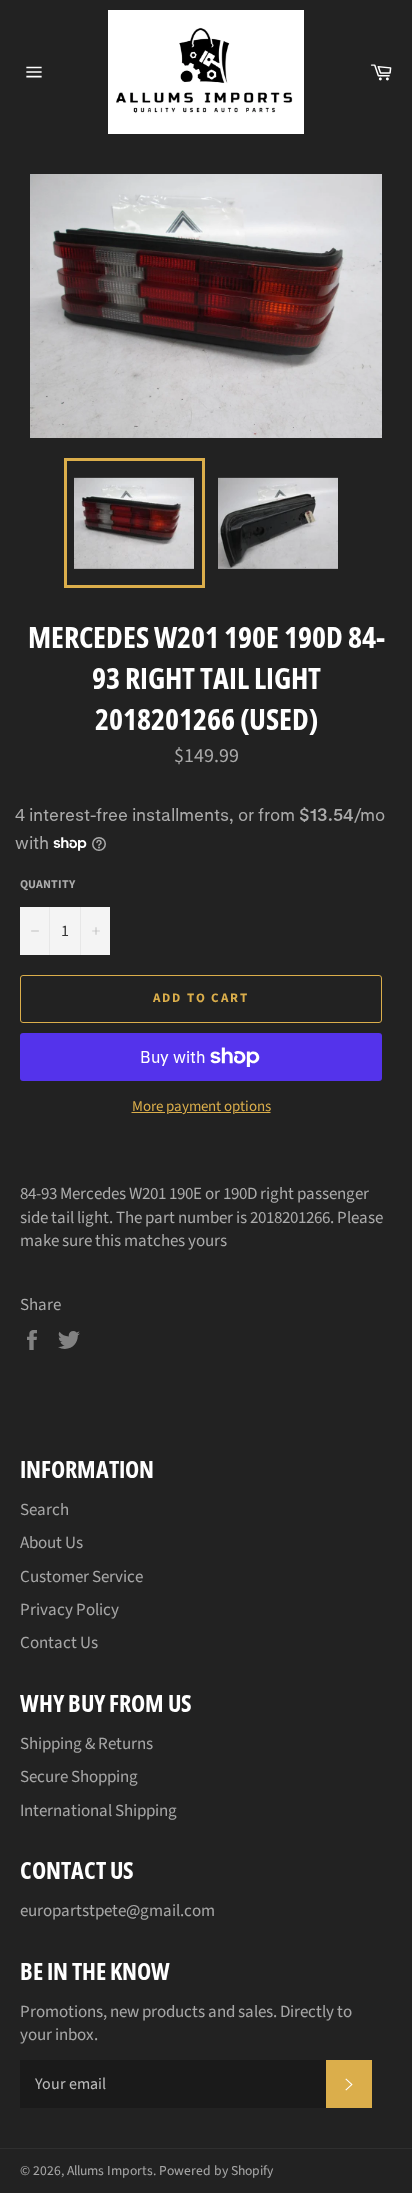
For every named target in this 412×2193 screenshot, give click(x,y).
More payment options (201, 1107)
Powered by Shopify (216, 2170)
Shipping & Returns (86, 1744)
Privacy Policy (69, 1610)
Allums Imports (110, 2170)
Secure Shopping (79, 1777)
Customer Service (81, 1577)
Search (44, 1510)
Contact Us (59, 1643)
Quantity (47, 885)
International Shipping (98, 1811)
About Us (51, 1543)
